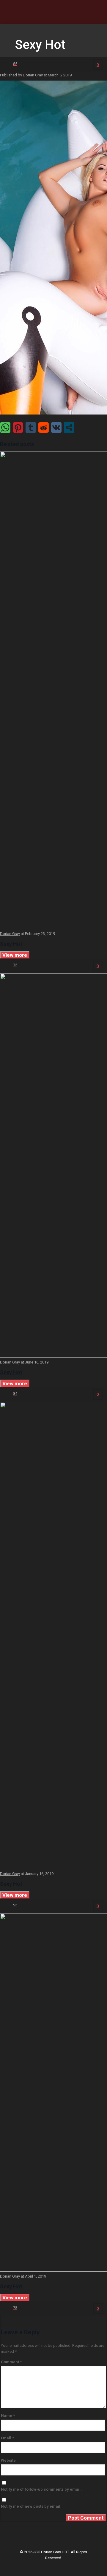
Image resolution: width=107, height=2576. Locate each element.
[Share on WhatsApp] (5, 427)
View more (15, 955)
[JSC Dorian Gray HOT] (53, 12)
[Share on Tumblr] (31, 427)
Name (8, 2416)
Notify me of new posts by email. (31, 2506)
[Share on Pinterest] (18, 427)
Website (8, 2460)
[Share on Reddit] (44, 427)
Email (7, 2438)
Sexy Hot (11, 944)
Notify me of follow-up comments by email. (41, 2489)
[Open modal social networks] (69, 427)
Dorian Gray (33, 75)
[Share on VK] (56, 427)
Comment (11, 2362)
